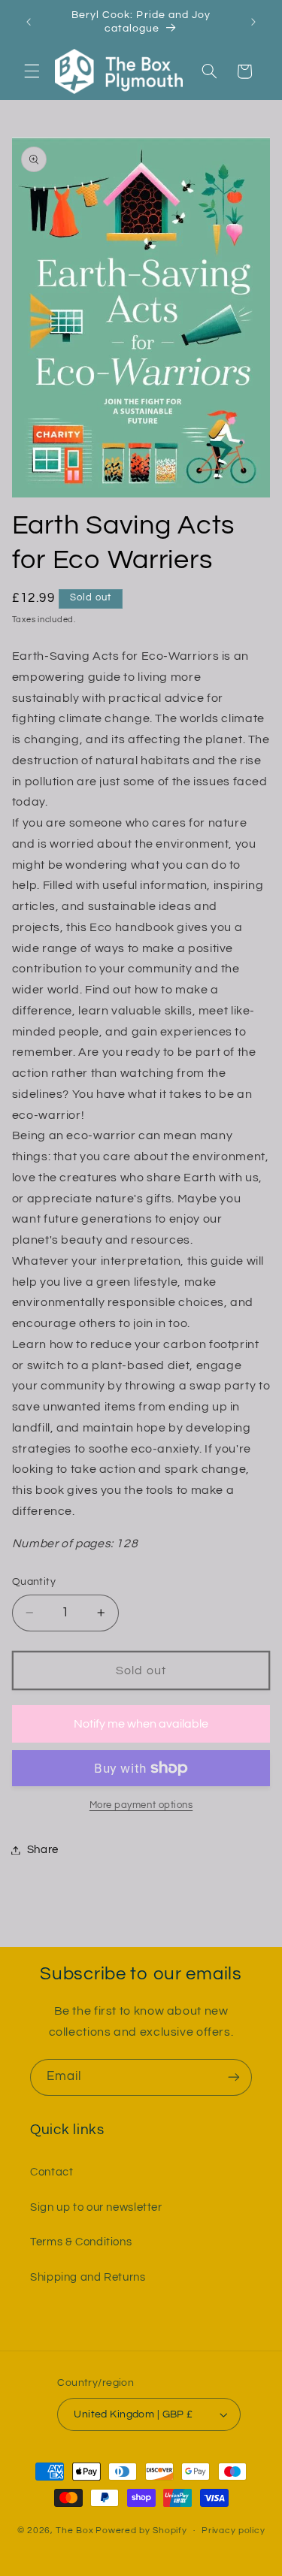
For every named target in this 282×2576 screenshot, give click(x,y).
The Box (74, 2531)
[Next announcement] (253, 22)
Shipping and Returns (88, 2277)
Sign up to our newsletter (96, 2207)
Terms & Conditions (81, 2242)
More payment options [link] (141, 1805)
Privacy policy (233, 2531)
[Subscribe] (234, 2077)
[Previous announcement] (29, 22)
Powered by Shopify (141, 2531)
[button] (32, 71)
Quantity (34, 1582)
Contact (52, 2172)
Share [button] (43, 1850)
